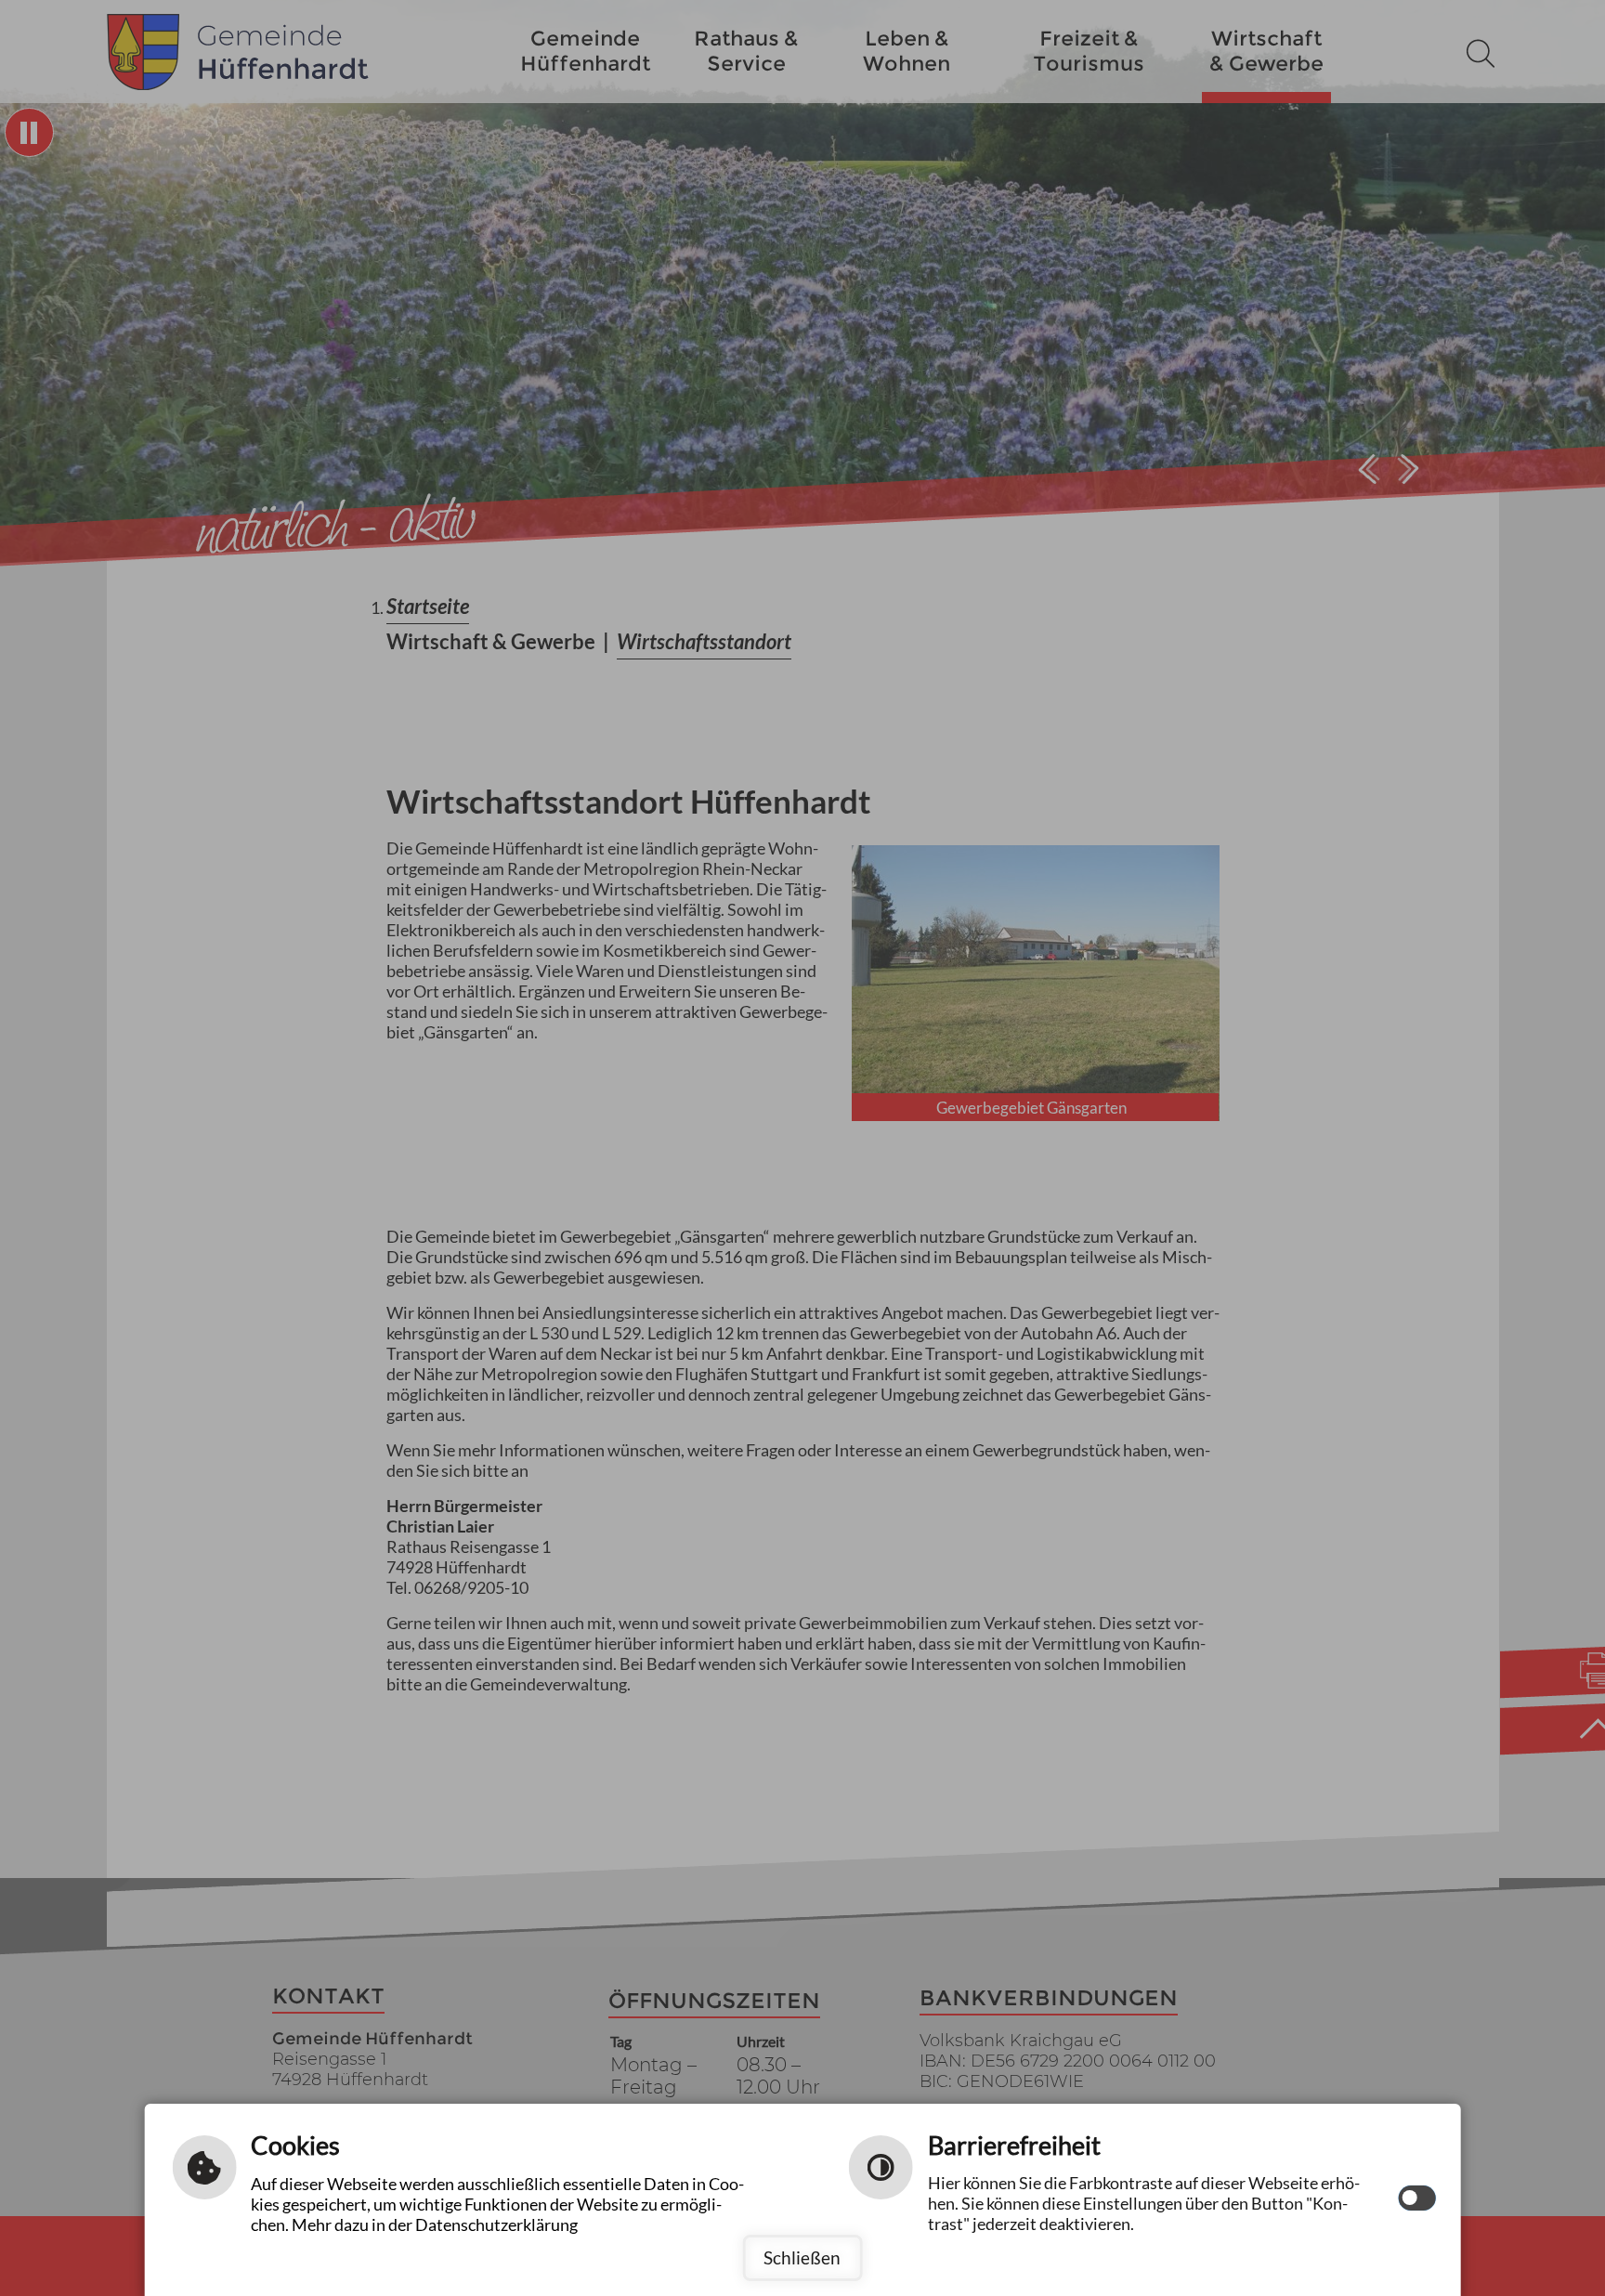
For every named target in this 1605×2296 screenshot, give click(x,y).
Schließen (802, 2257)
